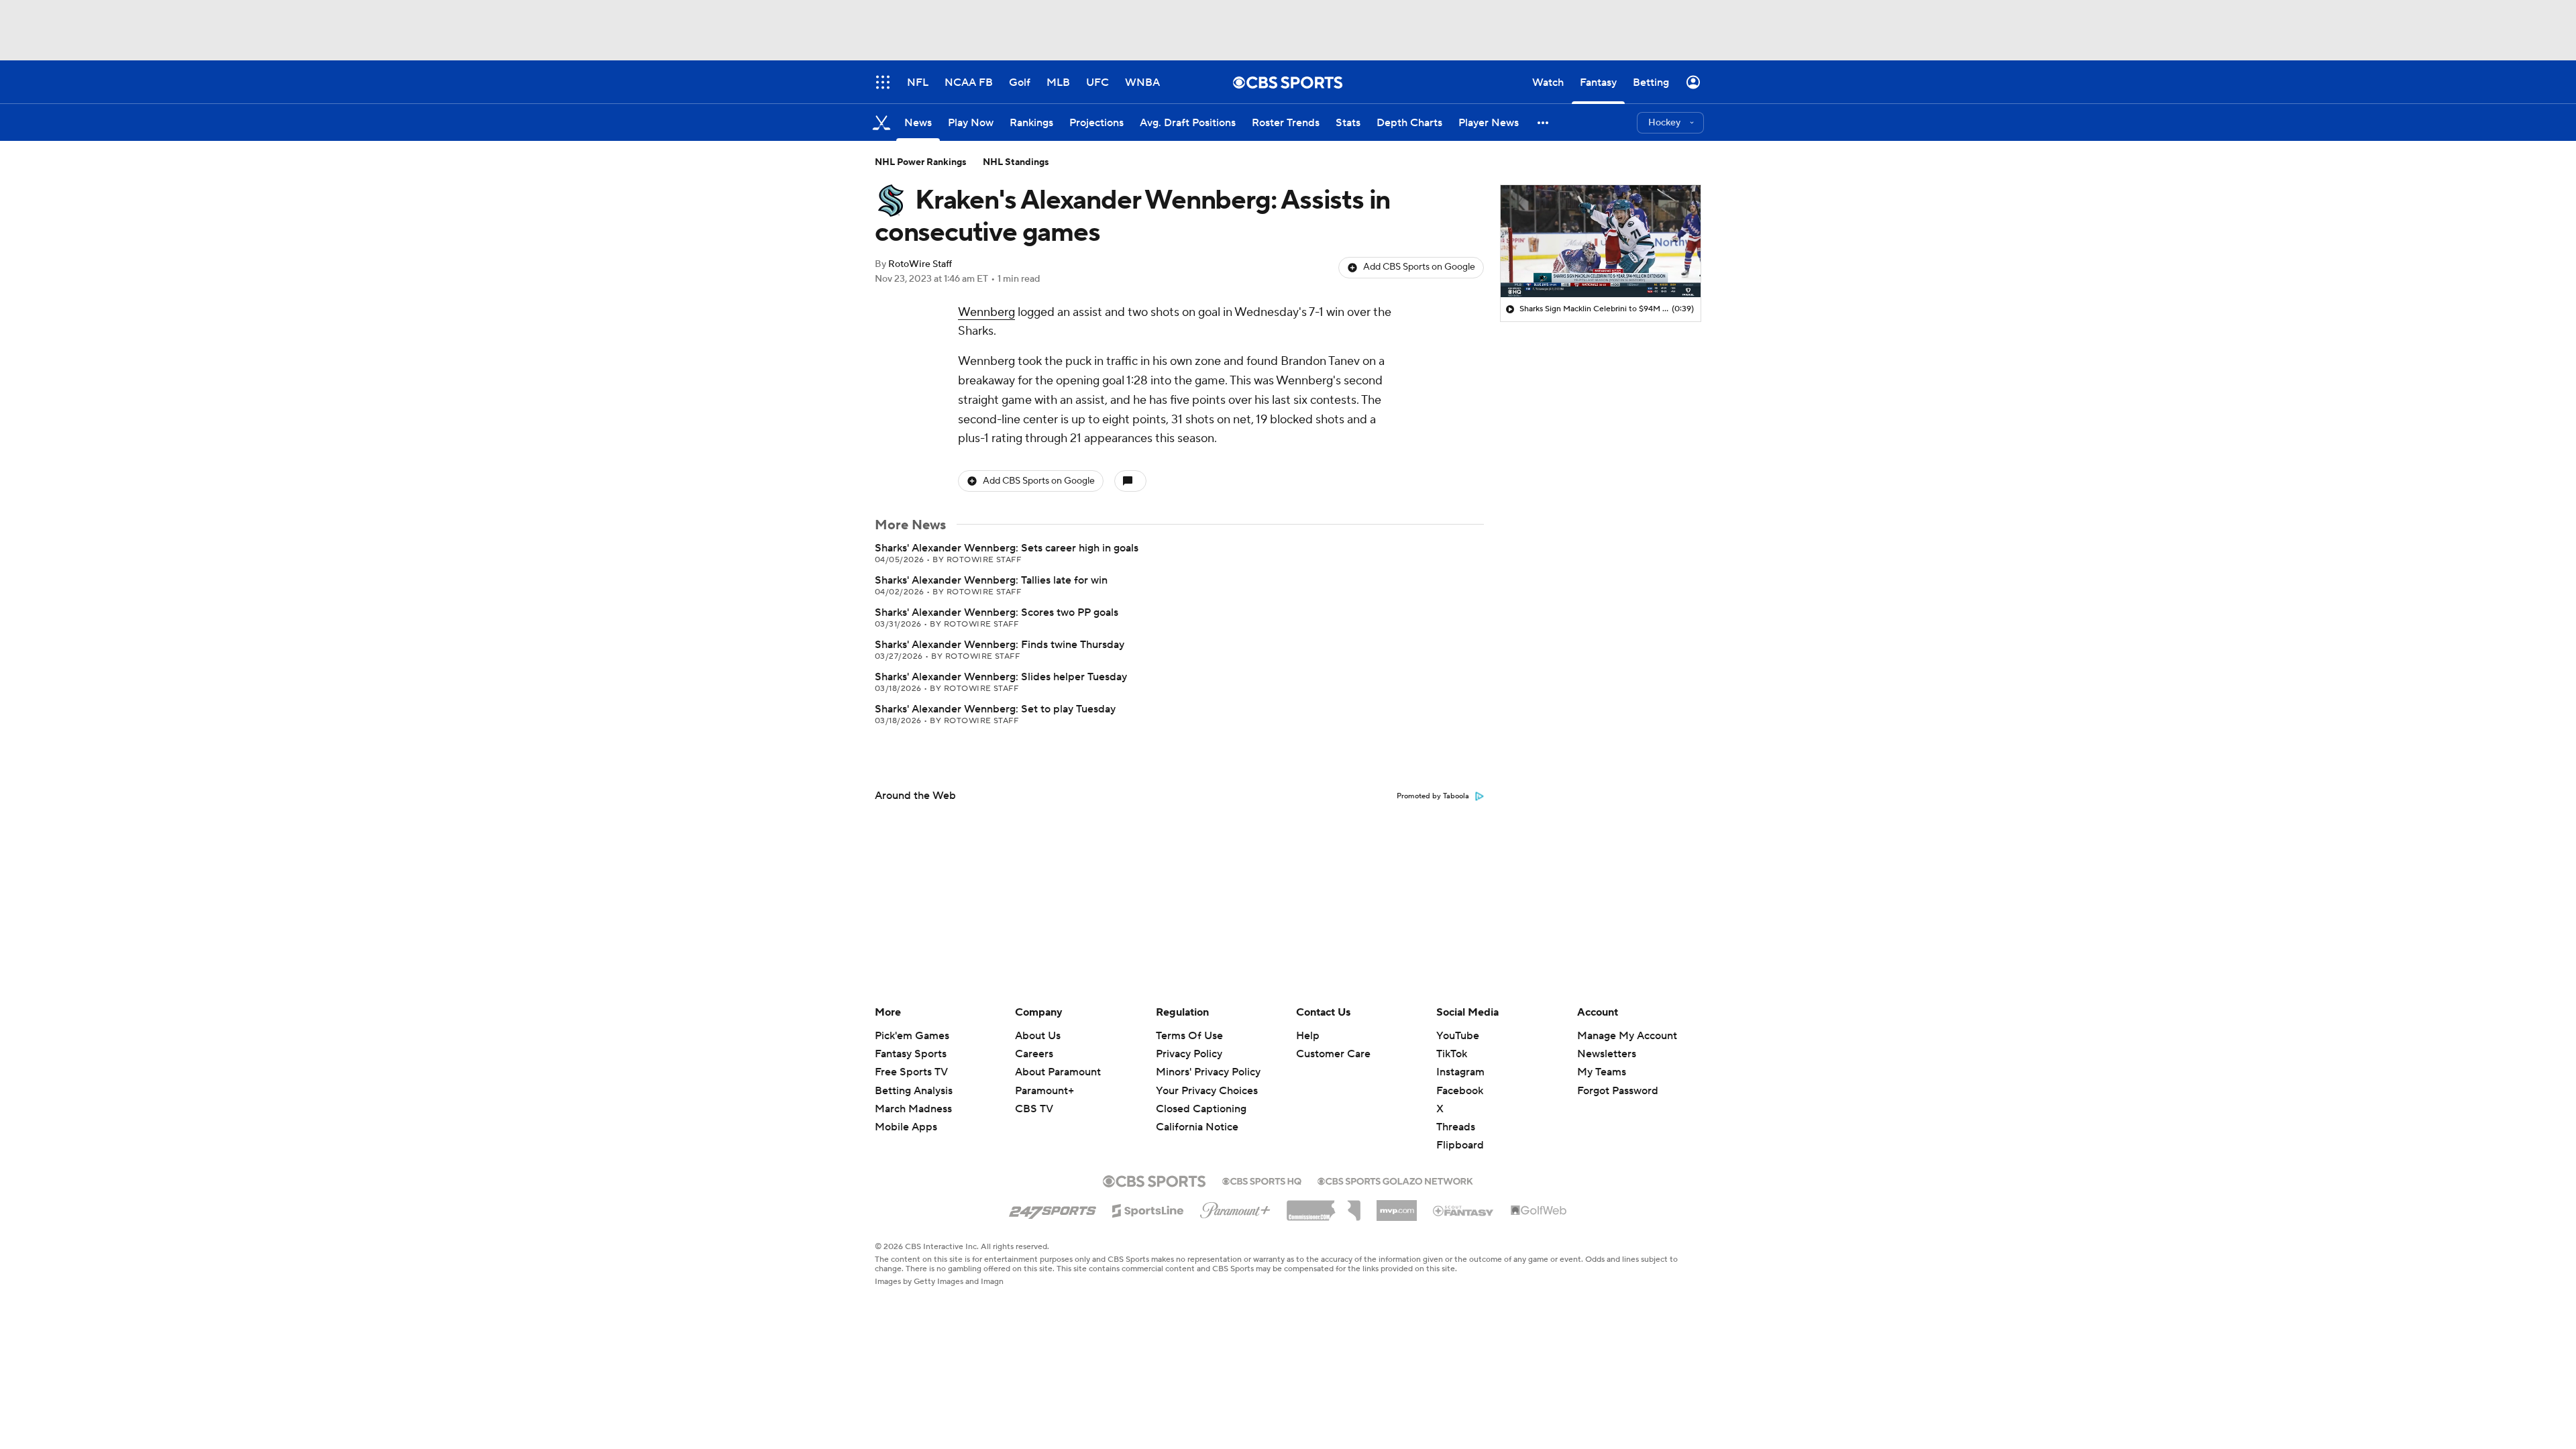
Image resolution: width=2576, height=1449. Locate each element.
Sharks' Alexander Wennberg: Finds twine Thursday (1000, 645)
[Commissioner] (1324, 1205)
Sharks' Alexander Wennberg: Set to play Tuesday (995, 709)
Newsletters (1607, 1054)
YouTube (1458, 1036)
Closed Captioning (1201, 1096)
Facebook (1460, 1091)
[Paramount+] (1235, 1207)
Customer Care (1333, 1054)
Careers (1034, 1054)
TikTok (1452, 1054)
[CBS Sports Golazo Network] (1395, 1180)
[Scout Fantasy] (1464, 1210)
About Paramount (1058, 1072)
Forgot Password (1618, 1091)
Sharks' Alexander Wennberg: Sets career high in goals (1007, 548)
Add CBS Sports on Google (1419, 267)
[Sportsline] (1148, 1209)
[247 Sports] (1053, 1208)
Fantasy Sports (911, 1054)
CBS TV (1034, 1109)
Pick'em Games (912, 1036)
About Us (1038, 1036)
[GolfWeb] (1539, 1211)
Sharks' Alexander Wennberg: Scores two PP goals (997, 612)
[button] (1544, 122)
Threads (1456, 1127)
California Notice (1197, 1114)
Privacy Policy (1189, 1054)
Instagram (1460, 1072)
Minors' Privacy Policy (1208, 1072)
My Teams (1602, 1072)
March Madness (913, 1109)
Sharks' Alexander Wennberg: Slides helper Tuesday (1001, 677)
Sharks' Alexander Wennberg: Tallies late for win (991, 580)
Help (1308, 1036)
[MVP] (1397, 1205)
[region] (1601, 241)
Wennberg (986, 312)
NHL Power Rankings (921, 162)
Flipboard (1460, 1145)
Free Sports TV (911, 1072)
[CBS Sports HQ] (1262, 1180)
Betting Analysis (914, 1091)
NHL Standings (1016, 162)
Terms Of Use (1189, 1036)
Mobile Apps (906, 1127)
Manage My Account (1627, 1036)
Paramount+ (1044, 1091)
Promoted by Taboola (1433, 796)
